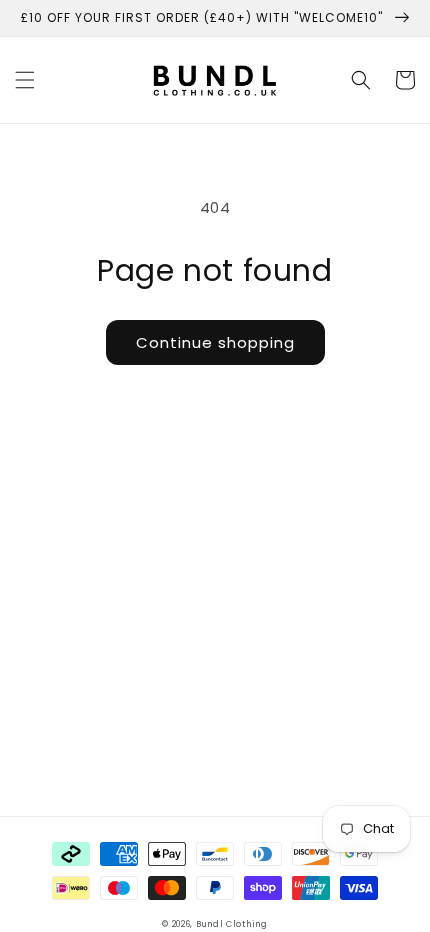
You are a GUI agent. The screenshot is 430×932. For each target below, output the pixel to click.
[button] (25, 80)
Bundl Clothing (232, 924)
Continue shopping (215, 342)
